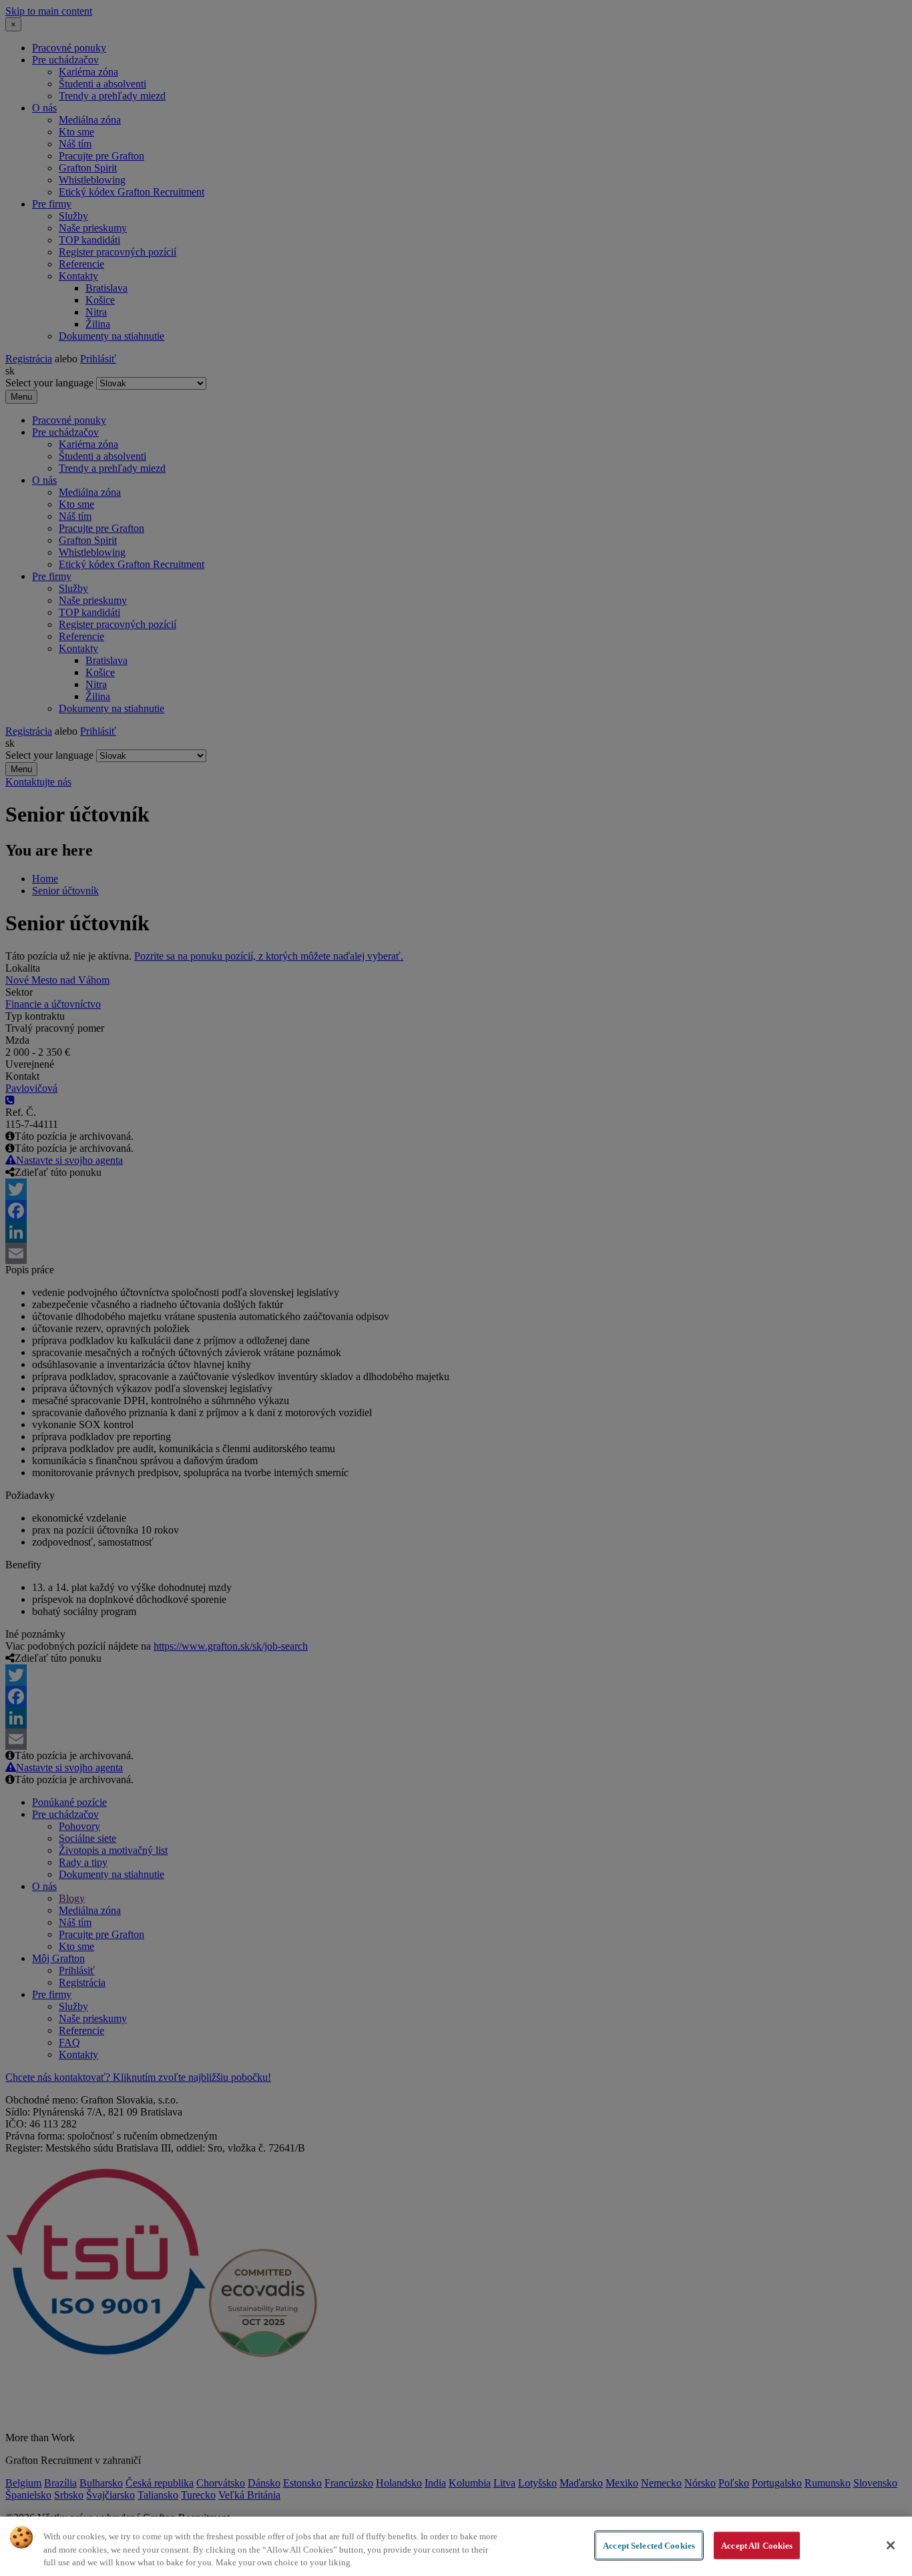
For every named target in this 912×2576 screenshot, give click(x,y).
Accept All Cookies (757, 2545)
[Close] (891, 2545)
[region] (456, 2546)
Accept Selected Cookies (649, 2545)
